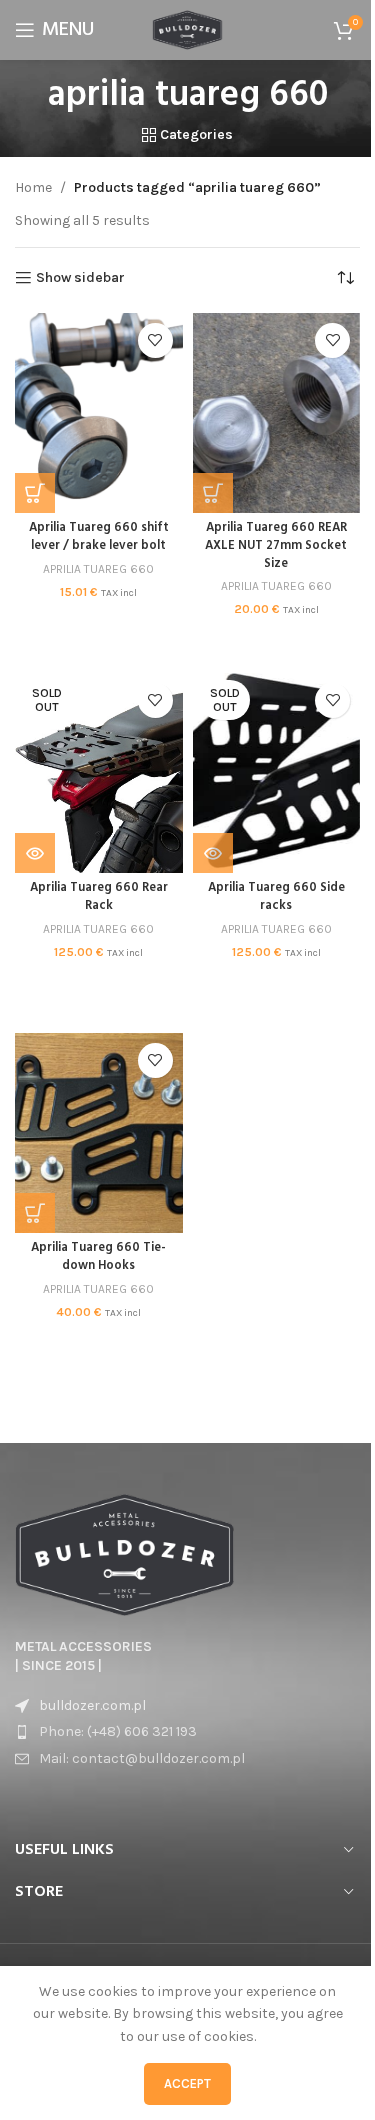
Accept (187, 2083)
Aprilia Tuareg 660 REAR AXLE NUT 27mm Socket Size (276, 545)
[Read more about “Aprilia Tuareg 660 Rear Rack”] (35, 853)
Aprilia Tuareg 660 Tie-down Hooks (98, 1257)
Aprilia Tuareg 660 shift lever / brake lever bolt (99, 537)
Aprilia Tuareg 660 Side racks (276, 897)
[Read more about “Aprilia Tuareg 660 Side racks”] (213, 853)
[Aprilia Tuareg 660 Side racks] (277, 773)
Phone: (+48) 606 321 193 (118, 1731)
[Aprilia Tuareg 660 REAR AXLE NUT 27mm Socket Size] (277, 413)
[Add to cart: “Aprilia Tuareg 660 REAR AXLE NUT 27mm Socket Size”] (213, 493)
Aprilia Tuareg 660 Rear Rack (99, 897)
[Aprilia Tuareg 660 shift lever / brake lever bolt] (99, 413)
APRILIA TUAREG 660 (98, 569)
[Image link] (125, 1553)
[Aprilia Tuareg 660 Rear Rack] (99, 773)
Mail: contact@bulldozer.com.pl (142, 1758)
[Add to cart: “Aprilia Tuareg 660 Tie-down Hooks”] (35, 1213)
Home (33, 187)
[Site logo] (187, 28)
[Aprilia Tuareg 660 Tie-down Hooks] (99, 1133)
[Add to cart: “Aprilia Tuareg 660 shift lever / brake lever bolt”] (35, 493)
